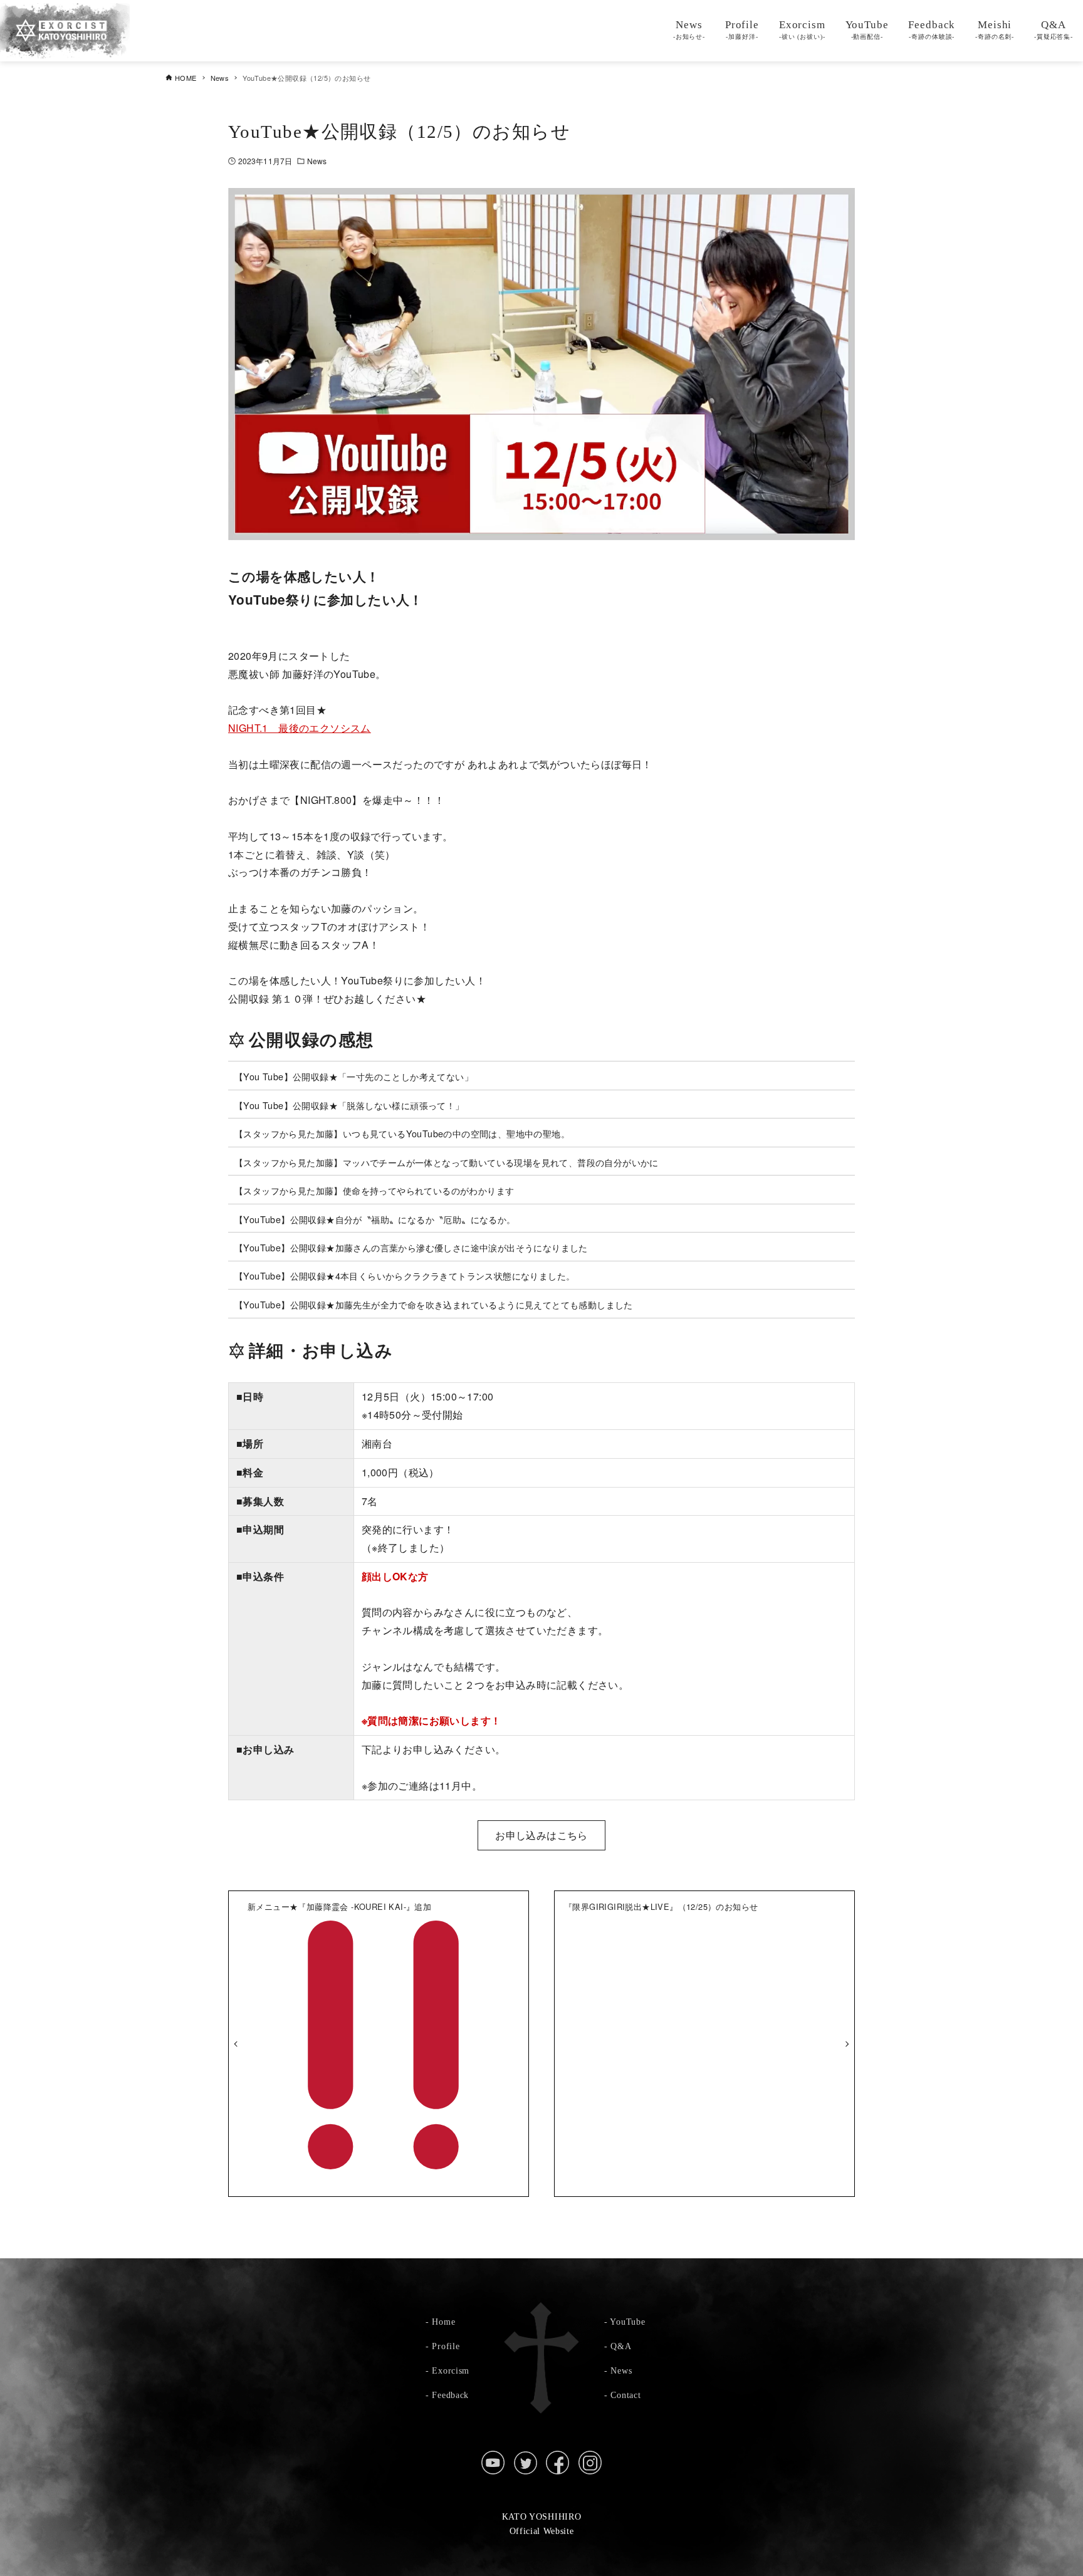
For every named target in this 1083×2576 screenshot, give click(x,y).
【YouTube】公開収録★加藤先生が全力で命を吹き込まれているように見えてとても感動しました (434, 1304)
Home (443, 2322)
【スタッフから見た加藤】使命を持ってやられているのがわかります (374, 1190)
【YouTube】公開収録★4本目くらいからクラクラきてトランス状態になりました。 (405, 1275)
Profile (446, 2346)
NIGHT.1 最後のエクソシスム (300, 728)
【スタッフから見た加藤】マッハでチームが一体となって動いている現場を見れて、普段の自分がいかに (447, 1162)
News (317, 161)
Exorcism (451, 2370)
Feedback (450, 2395)
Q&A (621, 2346)
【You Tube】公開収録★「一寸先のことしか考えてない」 (354, 1076)
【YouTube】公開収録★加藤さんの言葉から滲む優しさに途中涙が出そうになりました (411, 1247)
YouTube (627, 2322)
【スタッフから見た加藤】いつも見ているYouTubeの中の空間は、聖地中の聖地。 (402, 1133)
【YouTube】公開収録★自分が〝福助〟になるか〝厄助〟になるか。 (375, 1219)
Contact (625, 2395)
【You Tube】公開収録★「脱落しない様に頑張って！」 (349, 1105)
